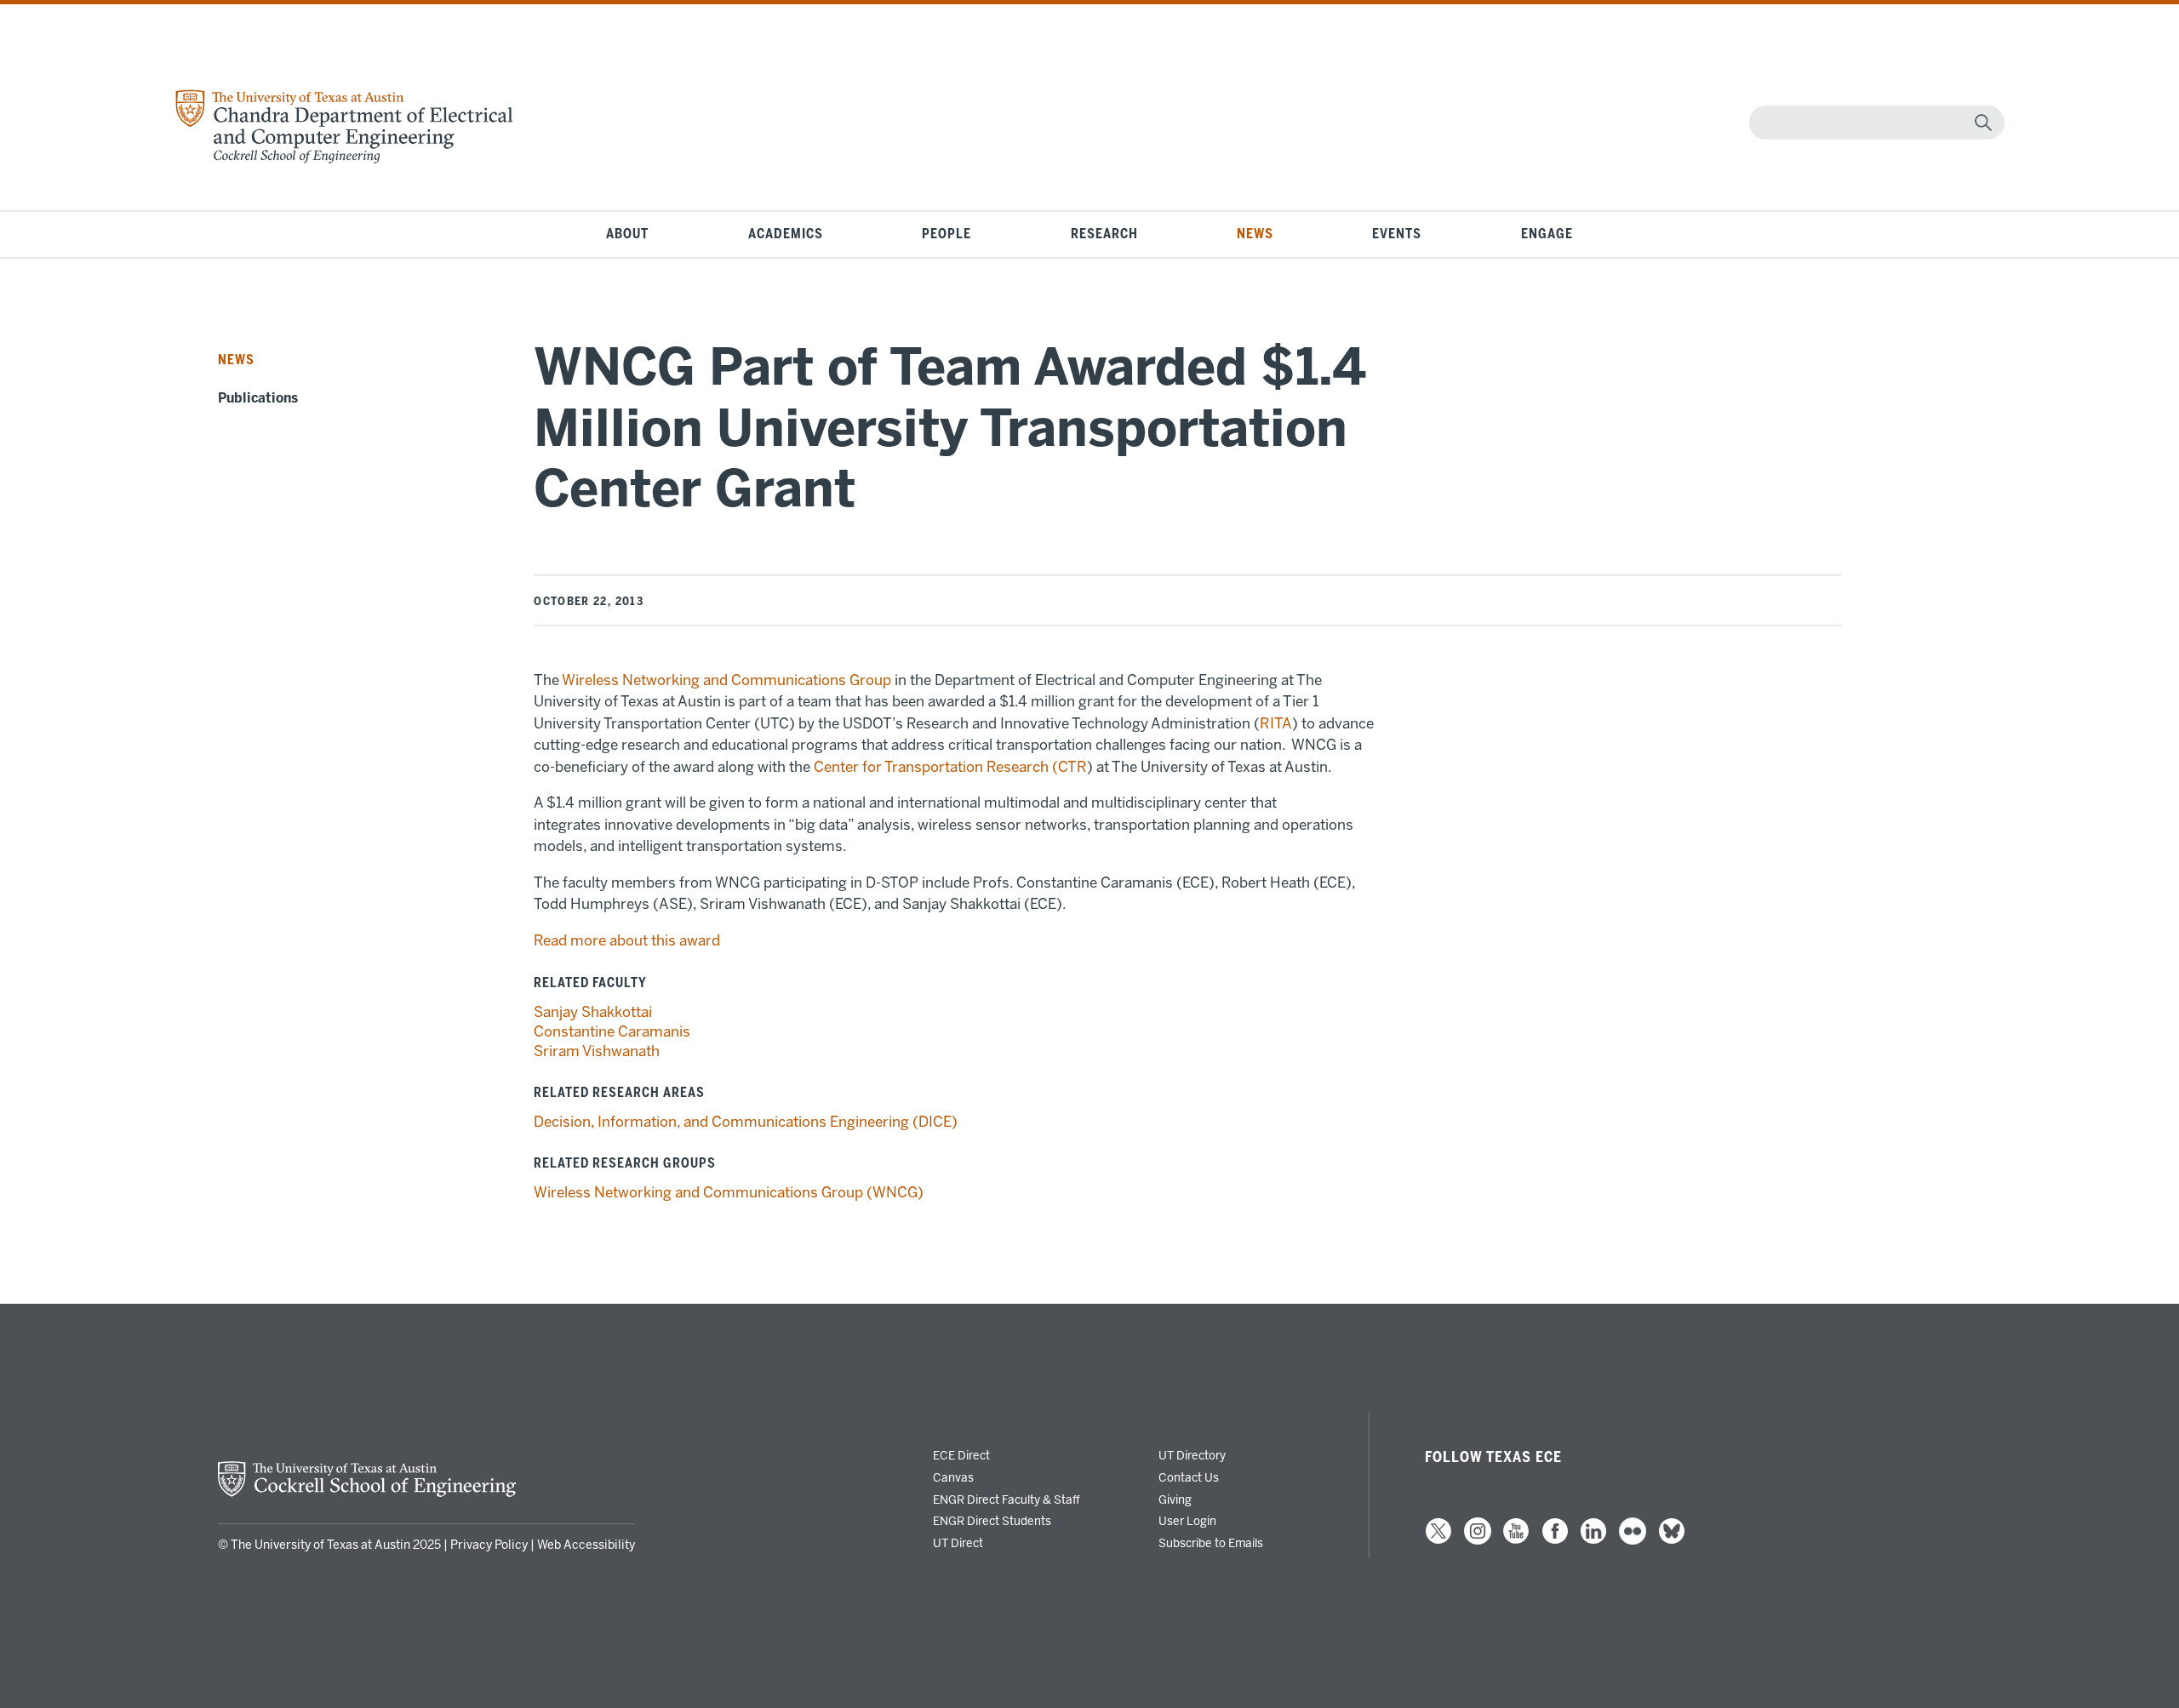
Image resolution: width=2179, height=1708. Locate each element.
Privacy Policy (489, 1545)
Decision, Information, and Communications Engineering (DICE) (746, 1122)
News (1255, 234)
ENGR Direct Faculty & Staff (1007, 1499)
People (947, 234)
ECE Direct (961, 1455)
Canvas (953, 1477)
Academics (786, 234)
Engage (1547, 234)
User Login (1187, 1521)
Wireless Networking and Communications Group (726, 680)
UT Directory (1192, 1455)
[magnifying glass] (1983, 123)
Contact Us (1189, 1477)
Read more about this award (627, 940)
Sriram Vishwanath (597, 1051)
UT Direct (958, 1543)
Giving (1175, 1499)
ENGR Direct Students (992, 1521)
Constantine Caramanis (612, 1031)
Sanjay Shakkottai (593, 1012)
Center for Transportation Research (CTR (950, 767)
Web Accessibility (586, 1545)
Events (1397, 234)
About (627, 234)
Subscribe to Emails (1211, 1543)
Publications (258, 398)
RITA (1276, 723)
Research (1104, 234)
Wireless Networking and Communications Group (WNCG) (729, 1192)
